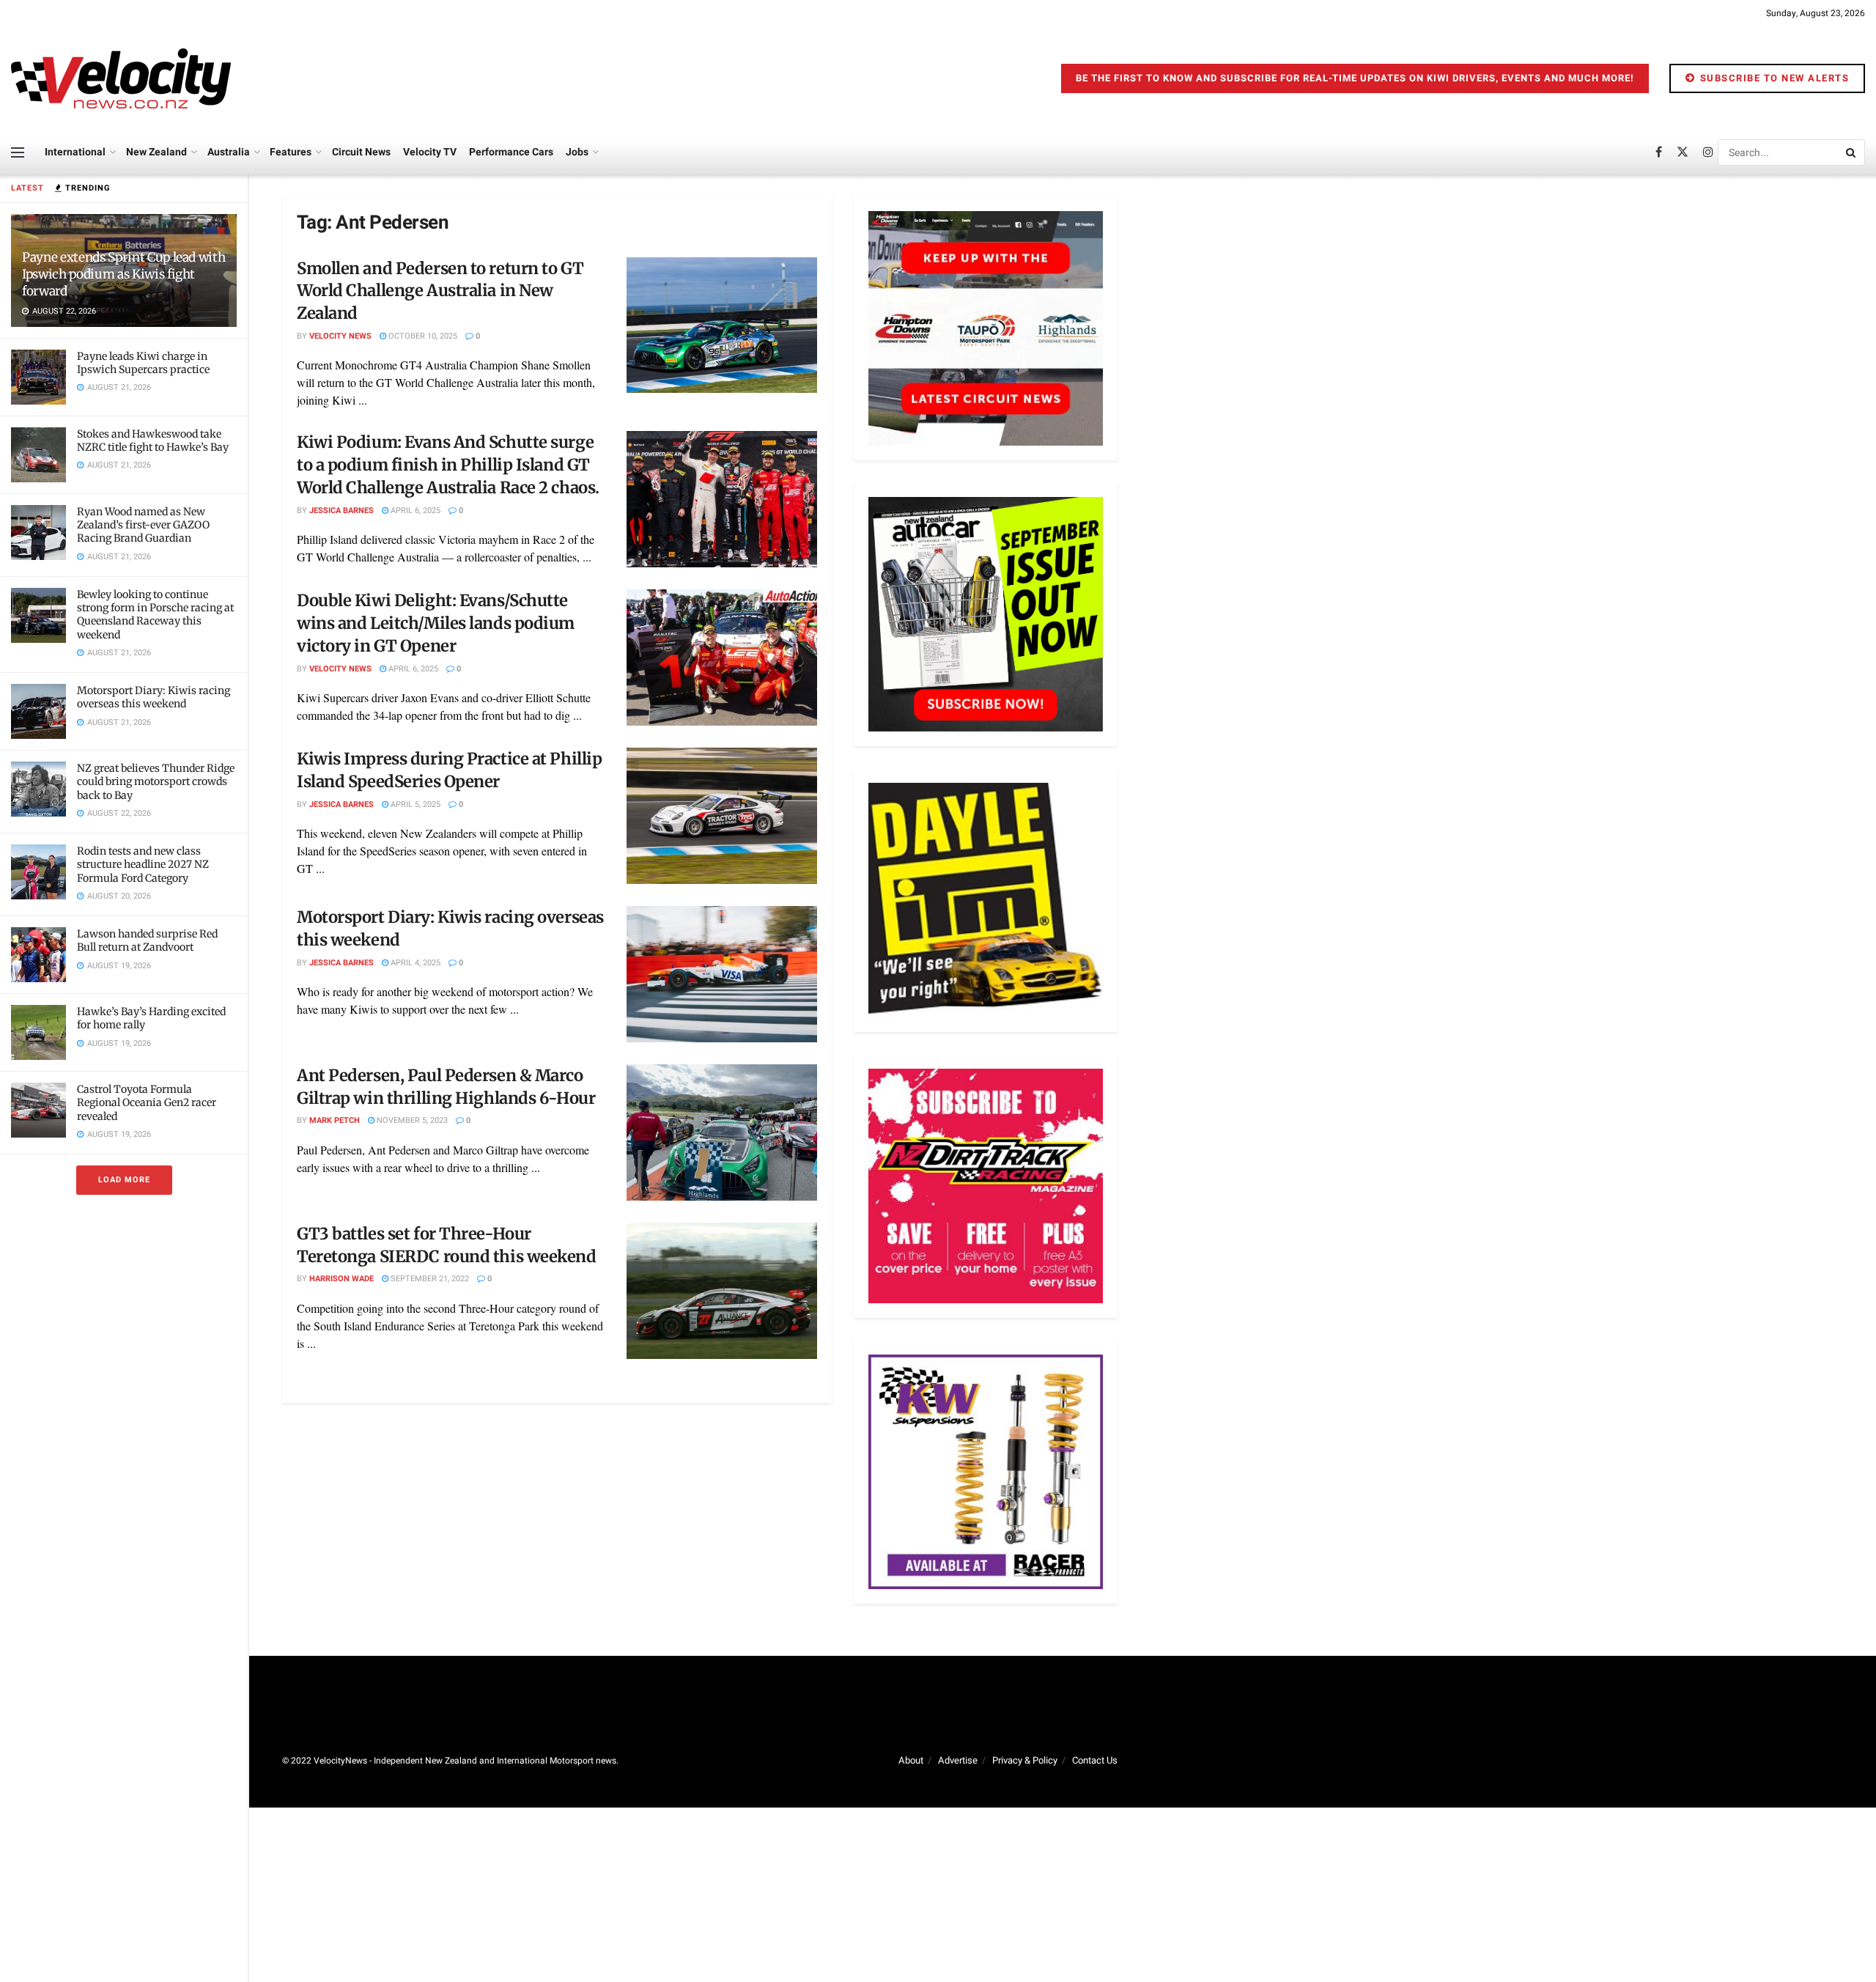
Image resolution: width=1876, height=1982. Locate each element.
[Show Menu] (18, 152)
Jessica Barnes (341, 511)
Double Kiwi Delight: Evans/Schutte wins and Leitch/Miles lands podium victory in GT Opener (436, 623)
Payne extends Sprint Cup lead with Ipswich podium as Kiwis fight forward (123, 274)
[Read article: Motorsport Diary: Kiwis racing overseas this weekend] (722, 974)
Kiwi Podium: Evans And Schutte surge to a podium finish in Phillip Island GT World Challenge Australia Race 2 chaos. (448, 465)
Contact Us (1095, 1760)
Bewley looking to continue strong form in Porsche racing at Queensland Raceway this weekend (155, 615)
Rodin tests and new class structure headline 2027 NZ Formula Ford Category (143, 864)
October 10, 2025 (422, 336)
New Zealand (156, 152)
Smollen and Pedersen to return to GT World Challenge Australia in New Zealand (440, 291)
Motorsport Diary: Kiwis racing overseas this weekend (154, 697)
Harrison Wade (341, 1279)
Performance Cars (511, 152)
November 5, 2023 (411, 1120)
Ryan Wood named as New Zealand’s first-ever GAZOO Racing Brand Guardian (143, 525)
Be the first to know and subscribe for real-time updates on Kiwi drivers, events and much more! (1355, 78)
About (911, 1760)
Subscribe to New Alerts (1773, 78)
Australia (229, 152)
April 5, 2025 (414, 804)
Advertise (958, 1760)
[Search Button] (1852, 152)
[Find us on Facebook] (1659, 152)
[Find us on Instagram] (1708, 152)
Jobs (577, 152)
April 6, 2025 (414, 511)
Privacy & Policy (1025, 1760)
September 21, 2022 (429, 1279)
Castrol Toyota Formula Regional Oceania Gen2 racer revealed (147, 1102)
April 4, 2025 (414, 963)
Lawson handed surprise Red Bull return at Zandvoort (147, 940)
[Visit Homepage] (121, 78)
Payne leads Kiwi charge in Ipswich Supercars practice (143, 363)
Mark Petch (335, 1120)
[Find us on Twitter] (1683, 152)
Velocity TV (430, 152)
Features (291, 152)
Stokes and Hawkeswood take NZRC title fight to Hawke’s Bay (153, 441)
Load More (124, 1180)
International (75, 152)
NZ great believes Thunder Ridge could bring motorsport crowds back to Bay (156, 781)
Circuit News (361, 152)
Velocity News (340, 336)
